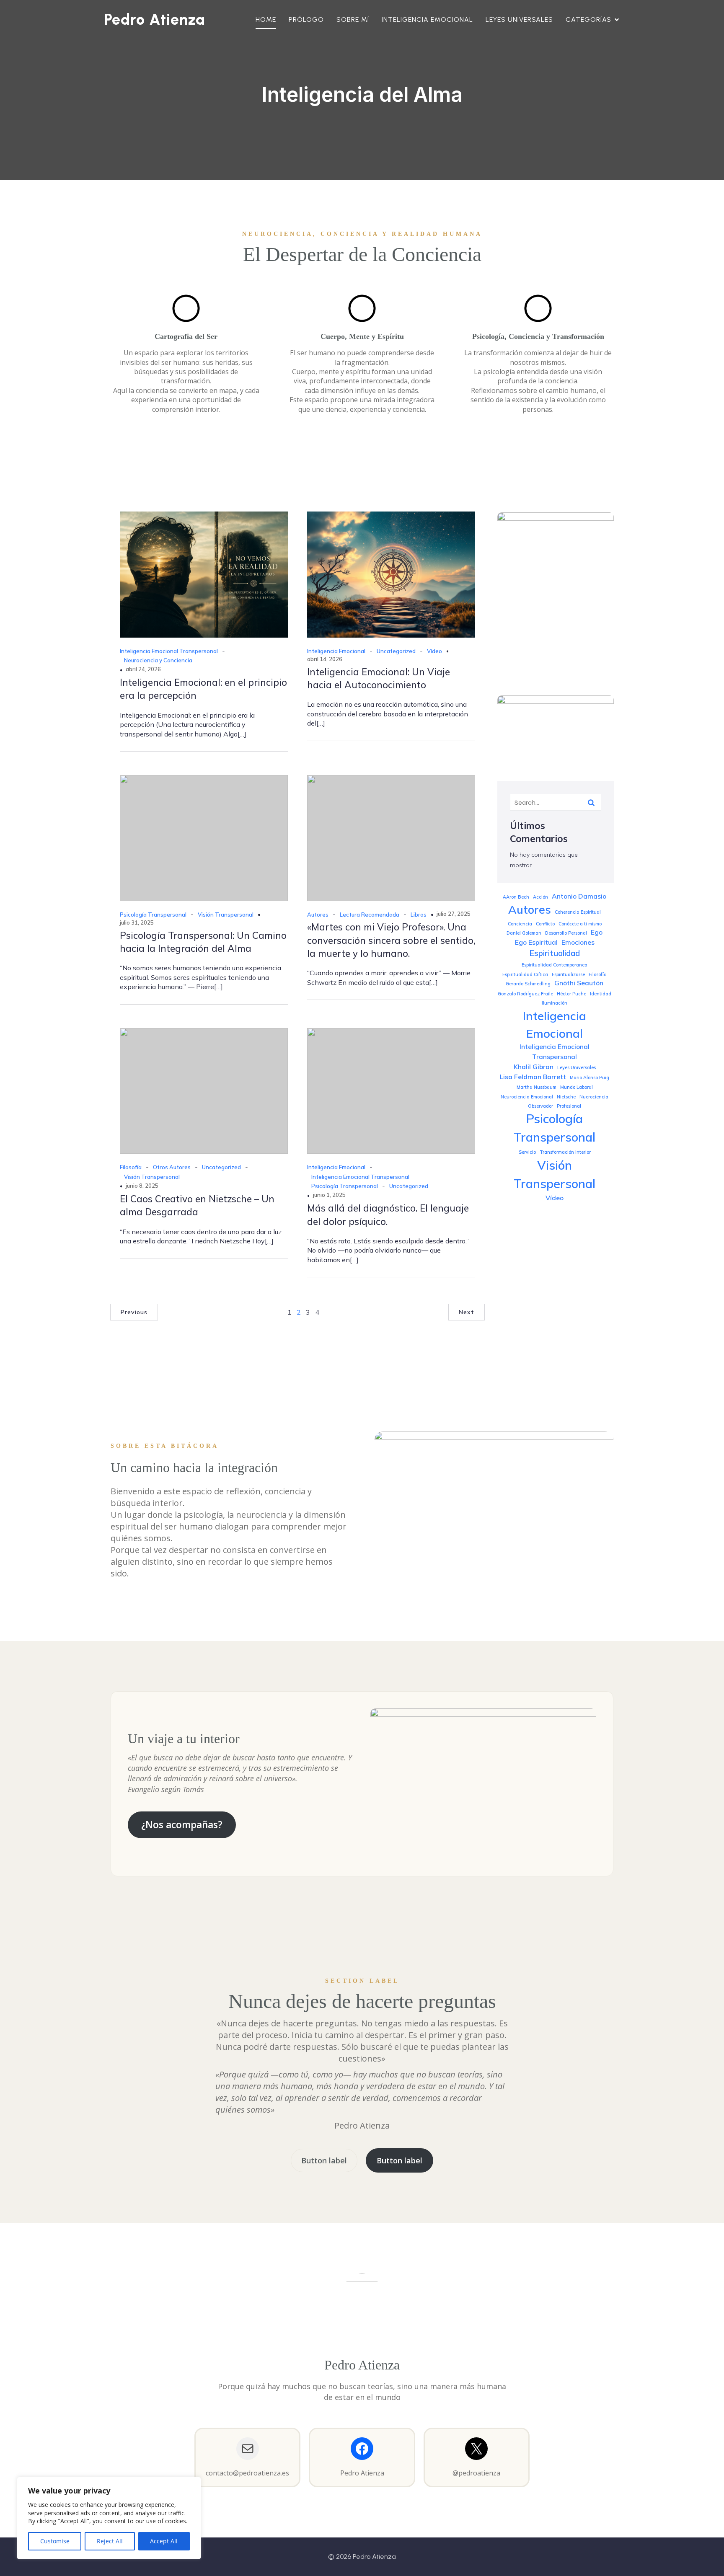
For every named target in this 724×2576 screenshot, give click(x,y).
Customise (55, 2541)
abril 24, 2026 (143, 669)
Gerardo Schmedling (528, 984)
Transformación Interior (565, 1152)
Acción (540, 897)
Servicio (527, 1152)
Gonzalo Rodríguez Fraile (525, 994)
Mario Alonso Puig (590, 1077)
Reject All (110, 2541)
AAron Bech (516, 897)
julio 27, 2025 (454, 914)
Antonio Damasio (579, 896)
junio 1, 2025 (329, 1195)
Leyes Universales (519, 19)
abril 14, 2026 (325, 659)
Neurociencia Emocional (527, 1097)
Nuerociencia (594, 1097)
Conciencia (520, 924)
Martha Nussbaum (537, 1087)
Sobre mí (353, 19)
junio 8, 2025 (142, 1186)
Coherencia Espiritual (578, 912)
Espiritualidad (555, 953)
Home (266, 19)
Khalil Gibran (534, 1067)
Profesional (569, 1106)
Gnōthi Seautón (579, 983)
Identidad (601, 994)
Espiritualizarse (568, 974)
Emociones (578, 942)
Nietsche (566, 1097)
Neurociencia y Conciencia (158, 660)
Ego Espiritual (536, 942)
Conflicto (545, 924)
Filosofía (131, 1167)
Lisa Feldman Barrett (533, 1077)
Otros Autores (172, 1167)
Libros (419, 915)
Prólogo (306, 19)
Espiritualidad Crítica (525, 974)
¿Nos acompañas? (182, 1825)
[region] (109, 2518)
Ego (597, 932)
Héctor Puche (571, 994)
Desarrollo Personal (566, 933)
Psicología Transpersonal (153, 915)
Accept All (164, 2541)
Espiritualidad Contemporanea (555, 965)
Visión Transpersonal (226, 915)
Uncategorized (396, 651)
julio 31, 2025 (137, 922)
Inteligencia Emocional (427, 19)
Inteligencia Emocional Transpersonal (169, 651)
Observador (540, 1106)
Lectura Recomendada (370, 915)
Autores (318, 915)
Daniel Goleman (524, 933)
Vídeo (434, 651)
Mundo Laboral (577, 1087)
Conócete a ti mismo (580, 924)
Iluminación (555, 1003)
